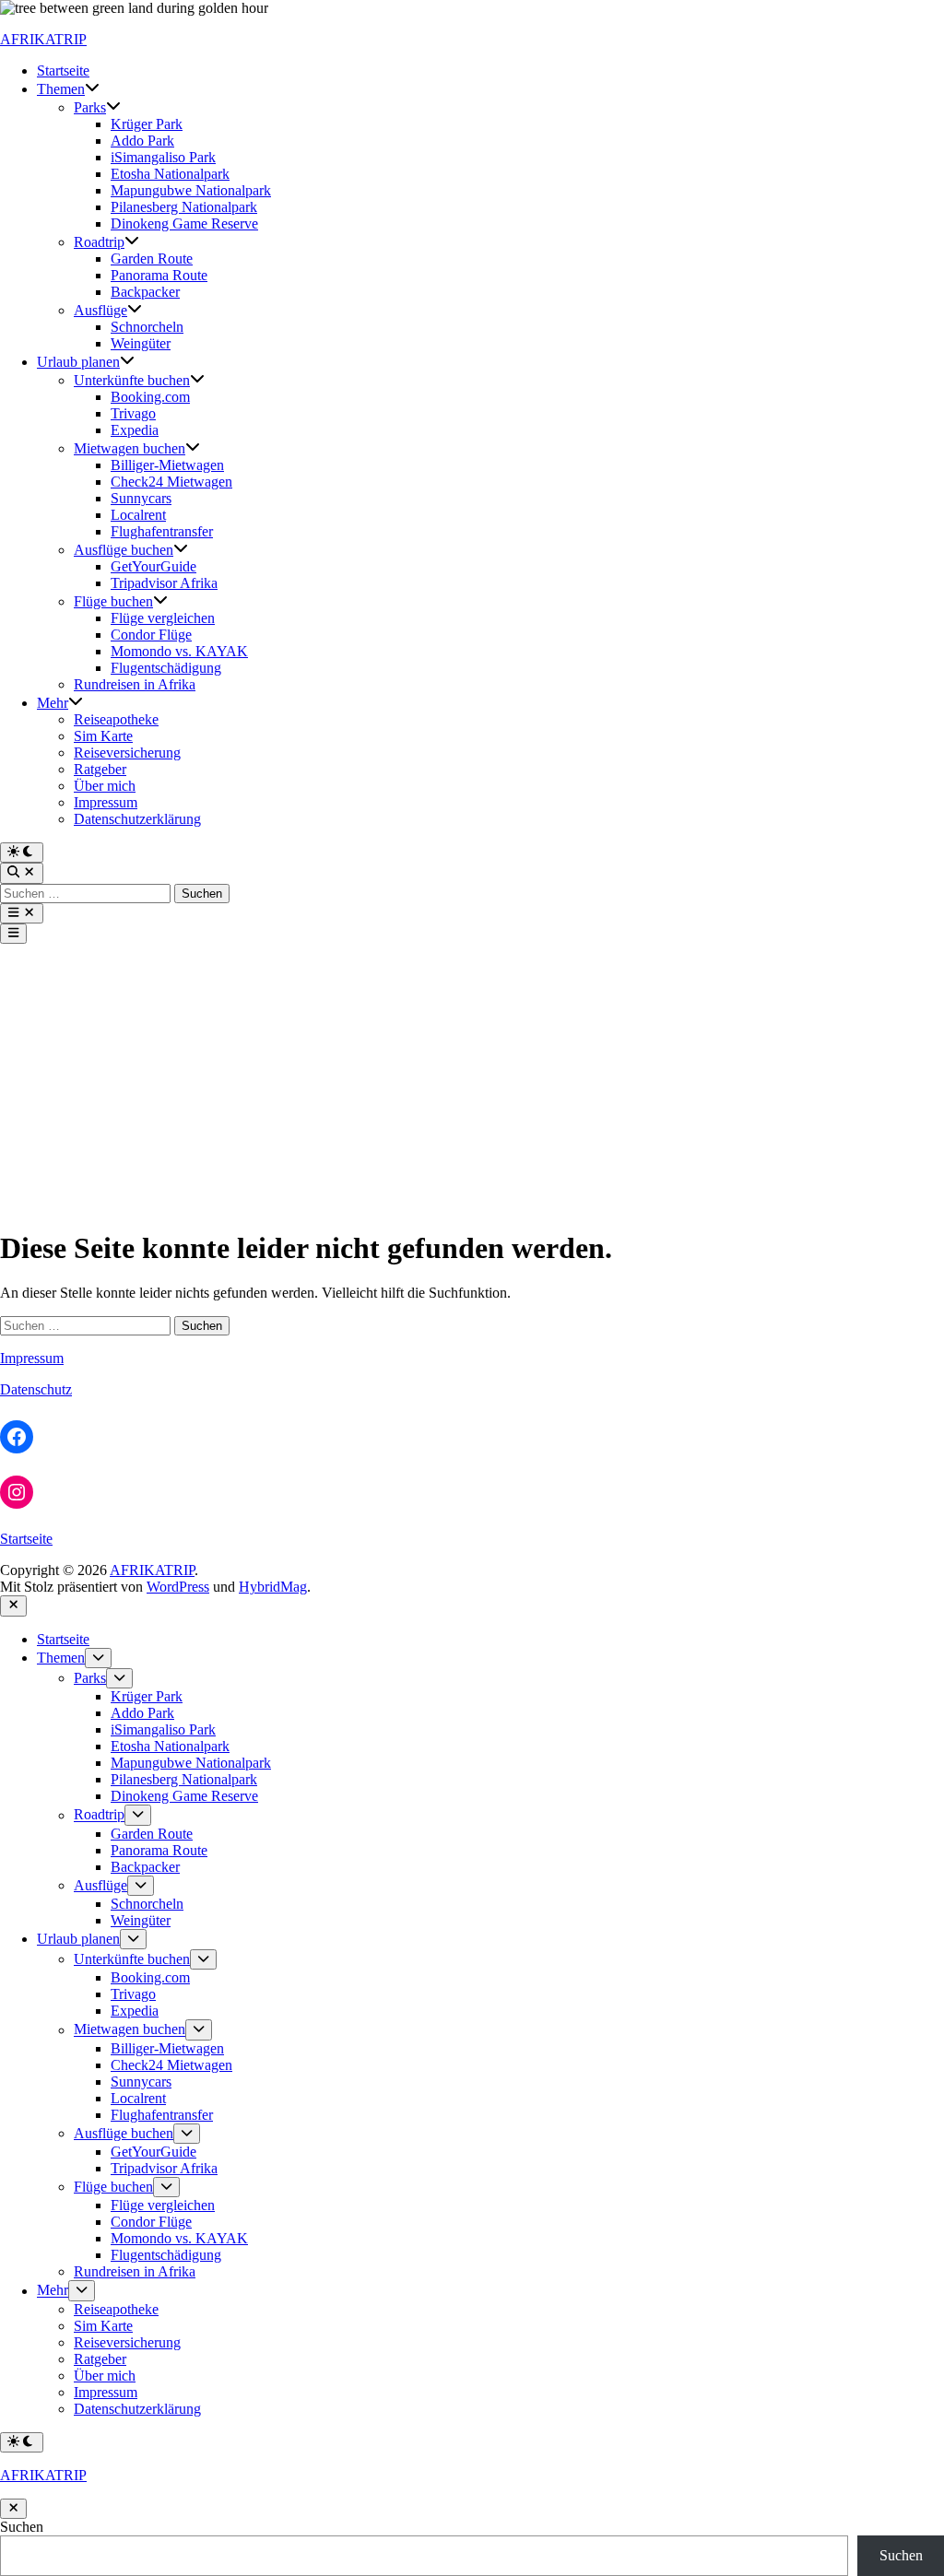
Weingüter (141, 343)
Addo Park (142, 141)
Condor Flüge (151, 635)
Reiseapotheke (116, 719)
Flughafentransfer (162, 531)
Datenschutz (36, 1389)
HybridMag (273, 1587)
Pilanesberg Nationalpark (184, 207)
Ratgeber (100, 769)
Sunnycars (141, 498)
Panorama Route (159, 275)
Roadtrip (99, 242)
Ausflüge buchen (124, 550)
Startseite (63, 71)
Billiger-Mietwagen (167, 465)
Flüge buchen (113, 601)
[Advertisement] (472, 1082)
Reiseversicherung (127, 753)
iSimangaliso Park (163, 157)
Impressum (106, 802)
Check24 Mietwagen (171, 482)
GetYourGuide (153, 566)
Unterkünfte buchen (132, 380)
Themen (61, 89)
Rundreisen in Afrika (135, 684)
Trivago (133, 413)
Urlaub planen (78, 362)
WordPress (178, 1587)
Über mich (105, 786)
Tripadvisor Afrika (164, 583)
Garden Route (152, 259)
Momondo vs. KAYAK (179, 651)
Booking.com (150, 397)
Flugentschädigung (166, 668)
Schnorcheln (147, 327)
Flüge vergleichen (163, 618)
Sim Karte (103, 736)
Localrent (138, 515)
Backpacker (145, 292)
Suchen (22, 2527)
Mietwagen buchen (130, 448)
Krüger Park (147, 124)
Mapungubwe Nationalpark (191, 190)
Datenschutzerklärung (137, 819)
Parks (90, 107)
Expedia (135, 430)
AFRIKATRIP (43, 39)
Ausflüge (100, 310)
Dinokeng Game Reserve (184, 223)
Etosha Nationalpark (170, 174)
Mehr (53, 703)
